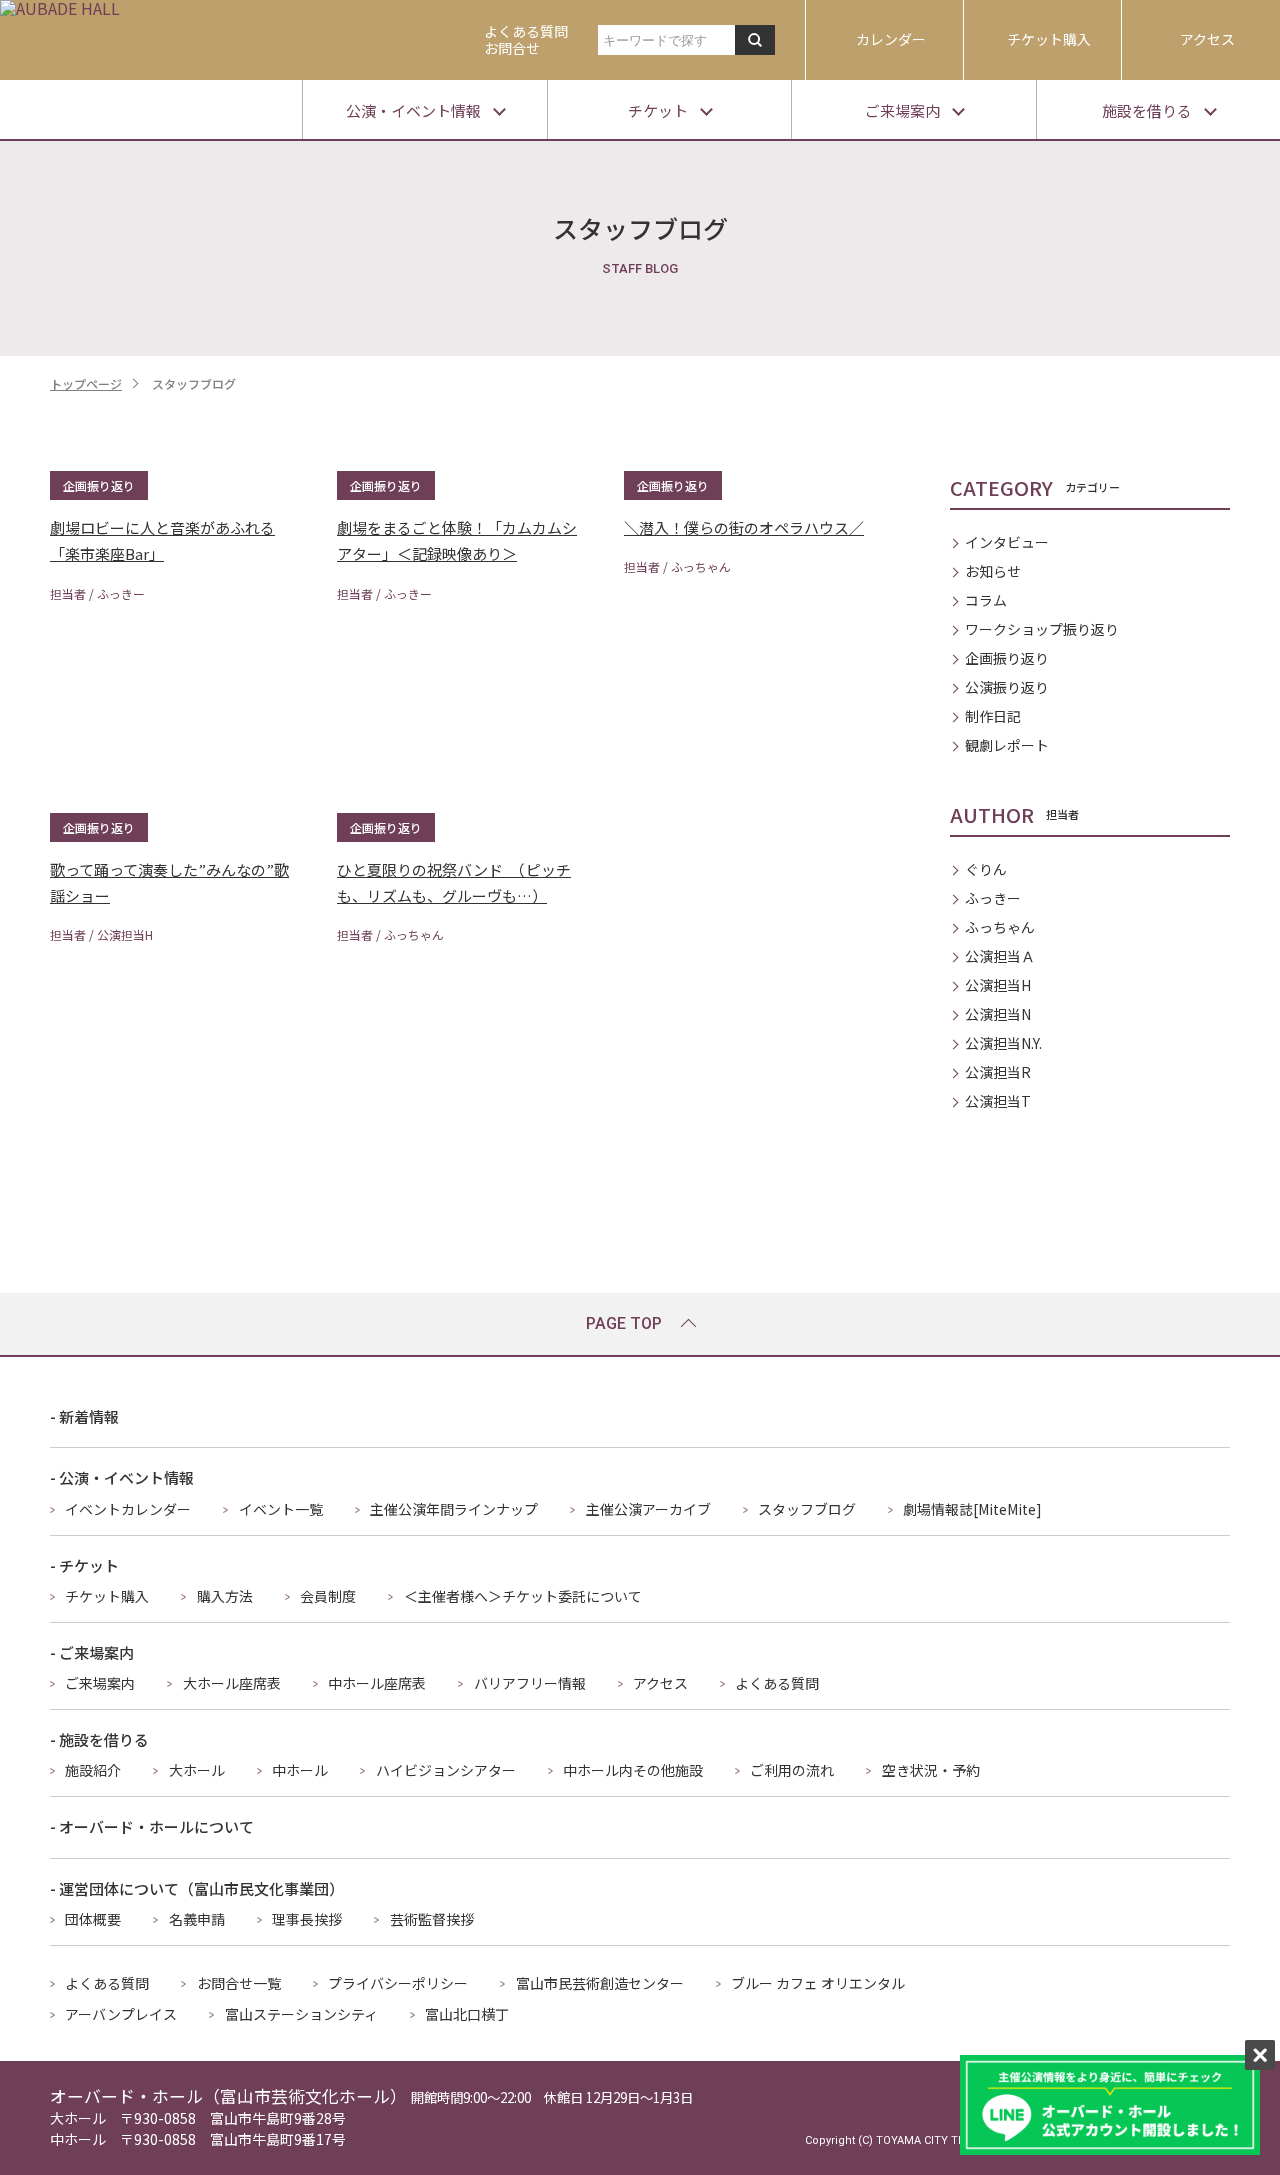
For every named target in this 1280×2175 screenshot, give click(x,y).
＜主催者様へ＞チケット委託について (523, 1596)
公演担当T (998, 1101)
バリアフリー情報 (530, 1683)
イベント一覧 (281, 1509)
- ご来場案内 (92, 1652)
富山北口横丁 (467, 2014)
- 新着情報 (84, 1416)
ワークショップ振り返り (1042, 629)
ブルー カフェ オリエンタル (818, 1983)
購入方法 (225, 1596)
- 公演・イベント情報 (122, 1477)
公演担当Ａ (1000, 956)
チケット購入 (1049, 39)
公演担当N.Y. (1003, 1043)
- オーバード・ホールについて (152, 1826)
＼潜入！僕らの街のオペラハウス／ (744, 527)
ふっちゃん (1000, 927)
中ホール (300, 1770)
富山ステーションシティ (301, 2014)
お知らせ (993, 571)
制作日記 (993, 716)
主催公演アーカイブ (648, 1509)
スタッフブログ (807, 1509)
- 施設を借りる (99, 1739)
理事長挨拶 (307, 1919)
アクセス (1207, 39)
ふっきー (993, 898)
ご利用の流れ (792, 1770)
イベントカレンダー (128, 1509)
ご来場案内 (100, 1683)
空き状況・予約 (931, 1770)
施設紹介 (93, 1770)
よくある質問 (777, 1683)
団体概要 (93, 1919)
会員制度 (328, 1596)
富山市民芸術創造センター (600, 1983)
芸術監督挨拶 (432, 1919)
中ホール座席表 (377, 1683)
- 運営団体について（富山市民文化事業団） (197, 1888)
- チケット (84, 1565)
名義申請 (197, 1919)
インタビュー (1007, 542)
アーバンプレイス (121, 2014)
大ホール (197, 1770)
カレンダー (891, 39)
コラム (986, 600)
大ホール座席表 (232, 1683)
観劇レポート (1007, 745)
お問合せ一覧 (239, 1983)
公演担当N (998, 1014)
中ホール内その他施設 (633, 1770)
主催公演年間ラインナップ (454, 1509)
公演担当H (998, 985)
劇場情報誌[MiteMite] (972, 1509)
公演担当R (998, 1072)
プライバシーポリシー (398, 1983)
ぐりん (986, 869)
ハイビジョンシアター (446, 1770)
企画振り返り (1007, 658)
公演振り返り (1007, 687)
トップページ (86, 383)
